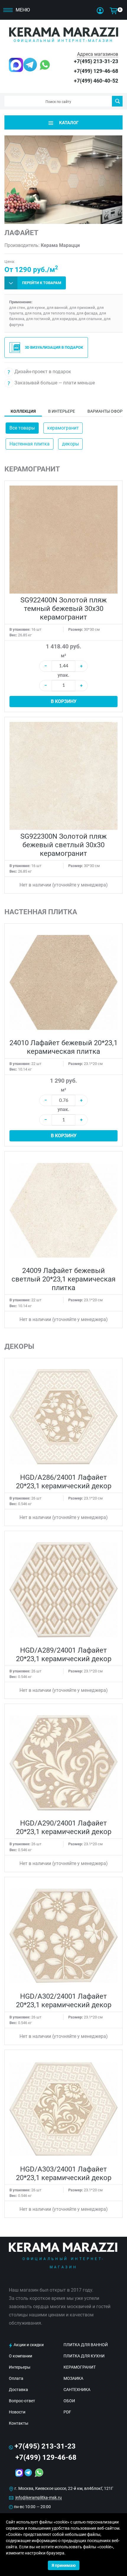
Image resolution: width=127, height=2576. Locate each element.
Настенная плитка (30, 444)
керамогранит (63, 428)
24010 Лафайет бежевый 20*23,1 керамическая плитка (63, 1047)
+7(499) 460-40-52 (96, 81)
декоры (70, 444)
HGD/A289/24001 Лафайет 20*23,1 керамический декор (64, 1655)
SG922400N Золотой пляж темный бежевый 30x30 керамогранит (63, 609)
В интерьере (62, 411)
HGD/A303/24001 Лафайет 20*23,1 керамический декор (64, 2173)
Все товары (22, 428)
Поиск (117, 101)
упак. (63, 675)
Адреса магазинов (98, 54)
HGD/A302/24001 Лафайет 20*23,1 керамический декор (64, 2001)
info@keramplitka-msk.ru (39, 2498)
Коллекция (23, 411)
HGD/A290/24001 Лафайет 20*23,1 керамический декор (64, 1827)
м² (63, 656)
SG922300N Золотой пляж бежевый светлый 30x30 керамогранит (63, 845)
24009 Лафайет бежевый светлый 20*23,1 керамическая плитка (63, 1279)
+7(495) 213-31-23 (96, 61)
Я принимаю (64, 2565)
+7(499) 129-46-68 (96, 71)
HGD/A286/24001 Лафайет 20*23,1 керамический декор (64, 1482)
